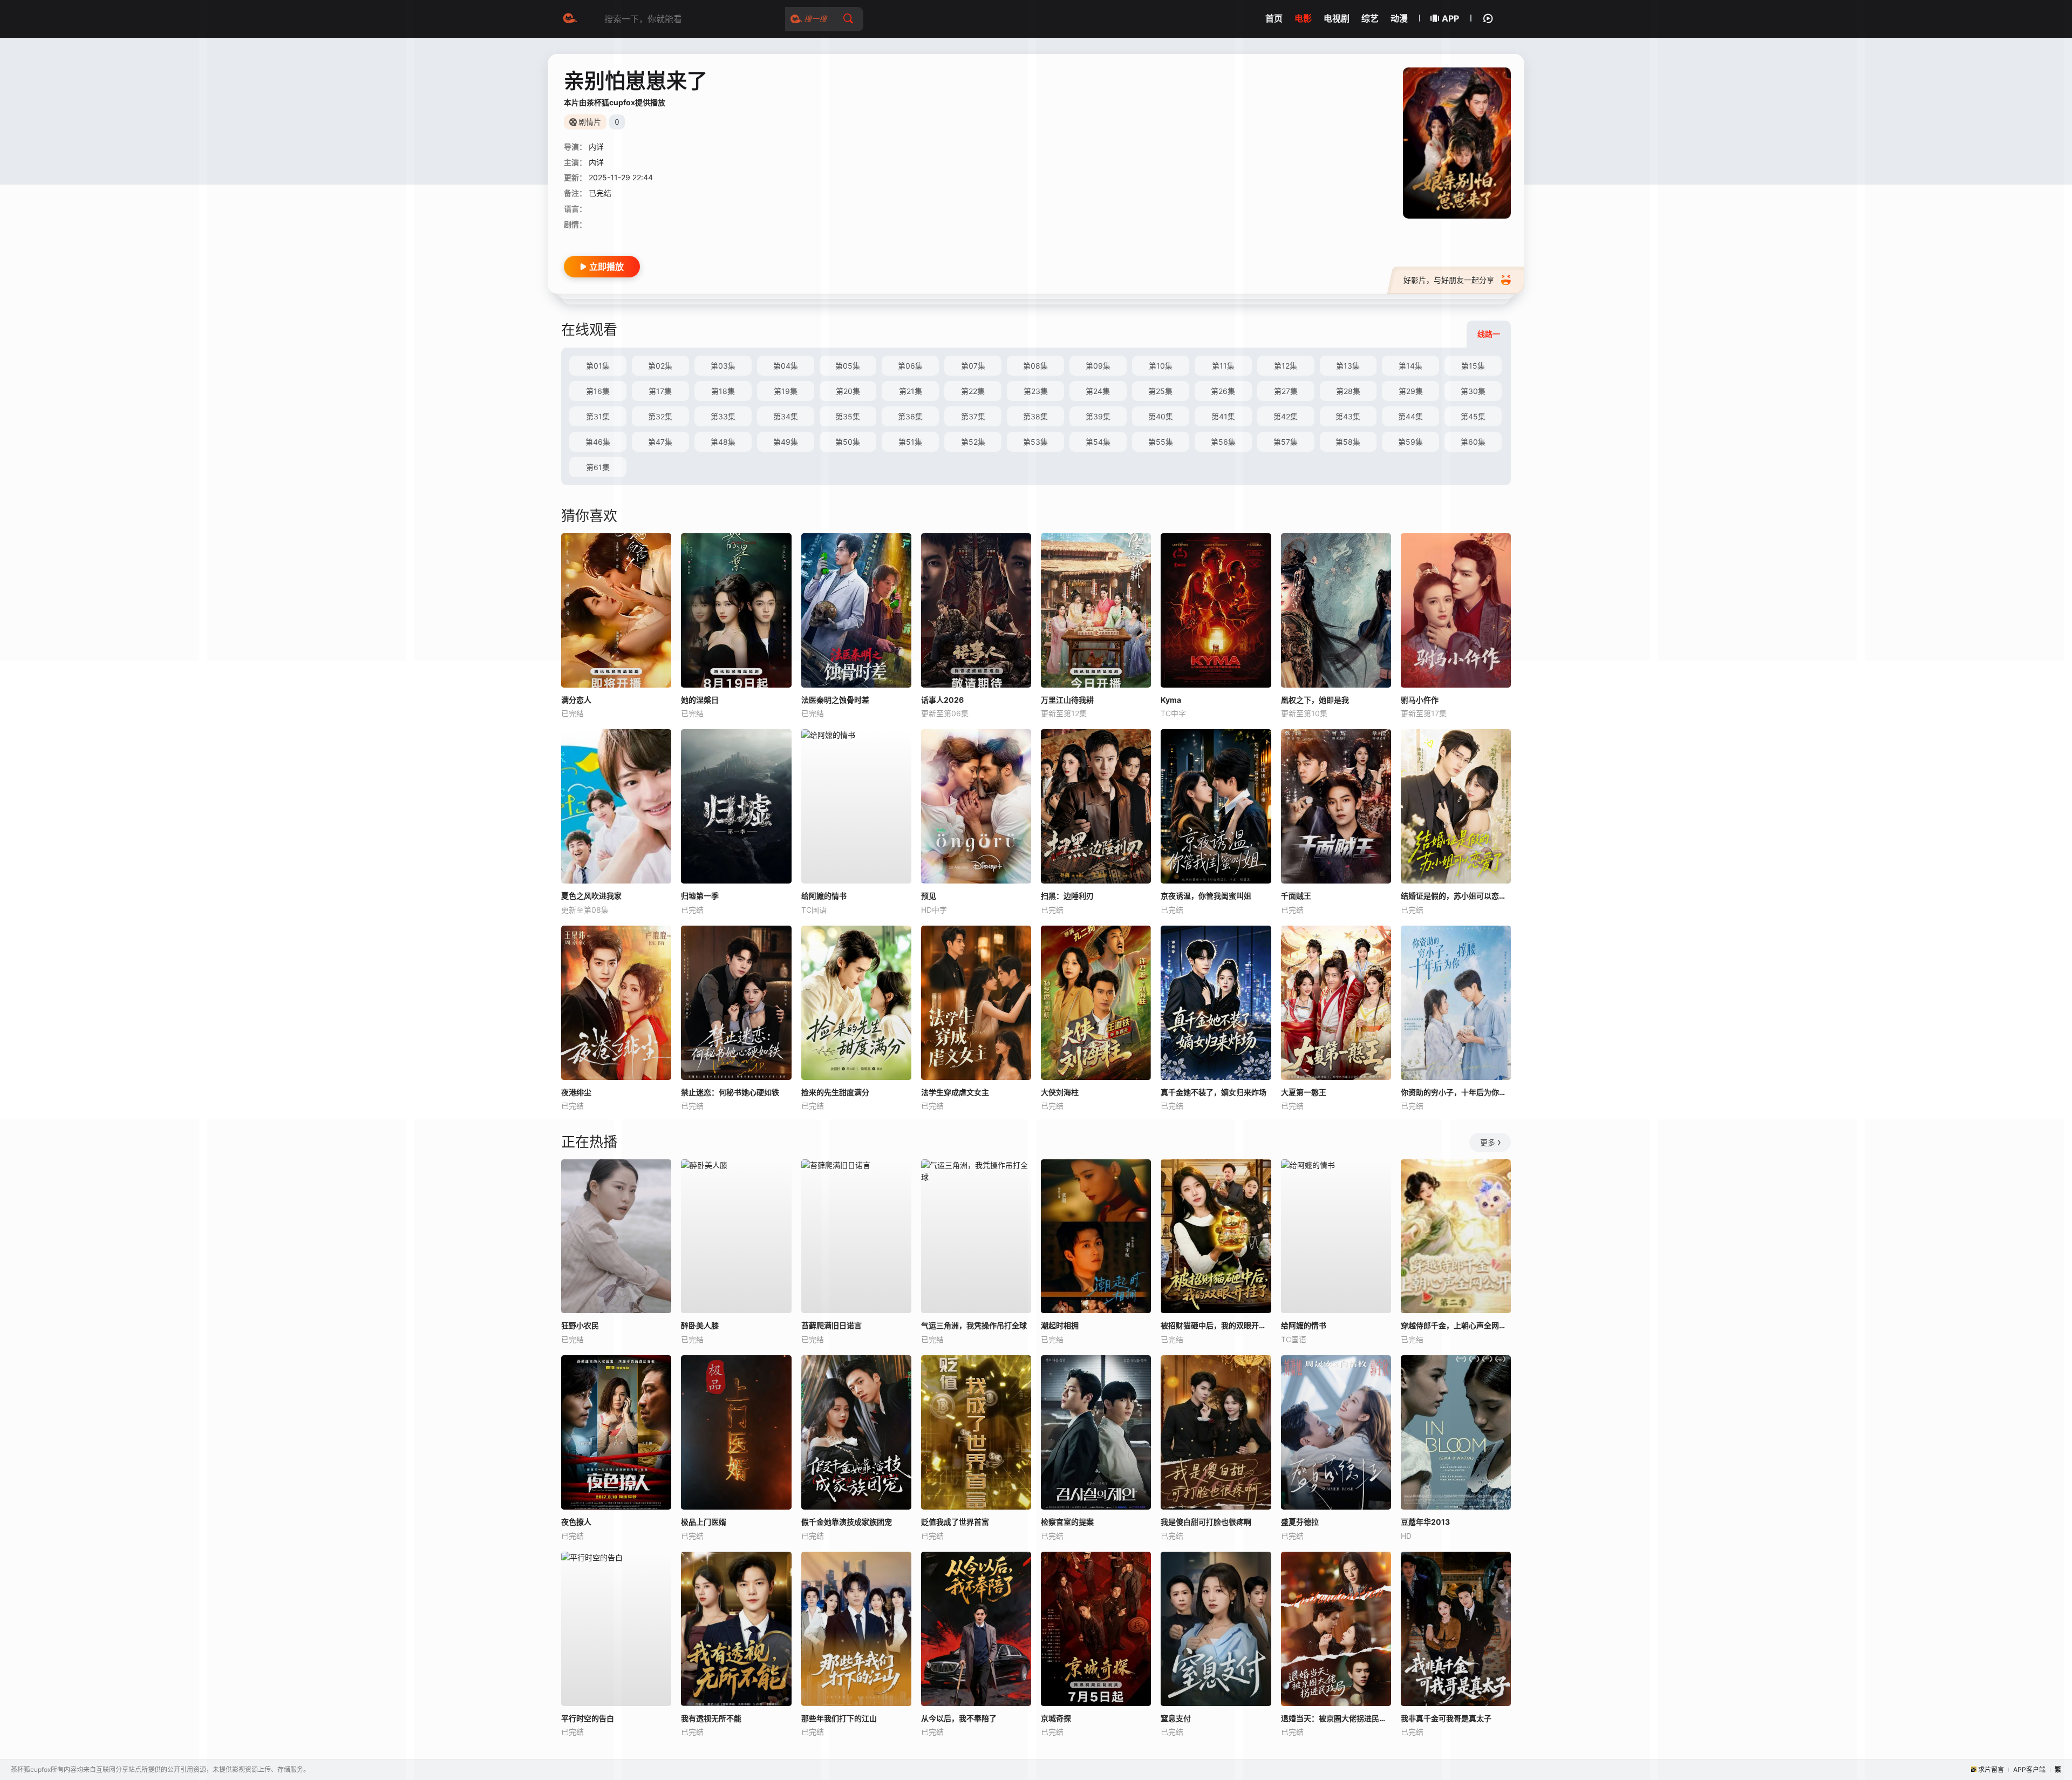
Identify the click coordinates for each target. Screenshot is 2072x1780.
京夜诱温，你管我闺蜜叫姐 (1206, 896)
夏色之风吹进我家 (591, 896)
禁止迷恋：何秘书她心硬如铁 (730, 1092)
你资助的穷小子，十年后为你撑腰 (1456, 1092)
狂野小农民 (580, 1325)
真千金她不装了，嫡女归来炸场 (1214, 1092)
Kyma (1171, 700)
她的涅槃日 (700, 700)
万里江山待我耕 (1067, 700)
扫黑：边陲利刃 (1067, 896)
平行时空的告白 (588, 1718)
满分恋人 (576, 700)
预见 (929, 896)
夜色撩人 (576, 1522)
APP (1450, 18)
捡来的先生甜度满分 (835, 1092)
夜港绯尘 (576, 1092)
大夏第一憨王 (1304, 1092)
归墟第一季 (700, 896)
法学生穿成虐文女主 (955, 1092)
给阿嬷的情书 (824, 896)
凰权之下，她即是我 (1315, 700)
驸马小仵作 (1420, 700)
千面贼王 (1296, 896)
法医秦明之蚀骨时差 (835, 700)
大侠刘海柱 (1060, 1092)
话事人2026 (942, 700)
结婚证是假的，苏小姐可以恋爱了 (1456, 896)
